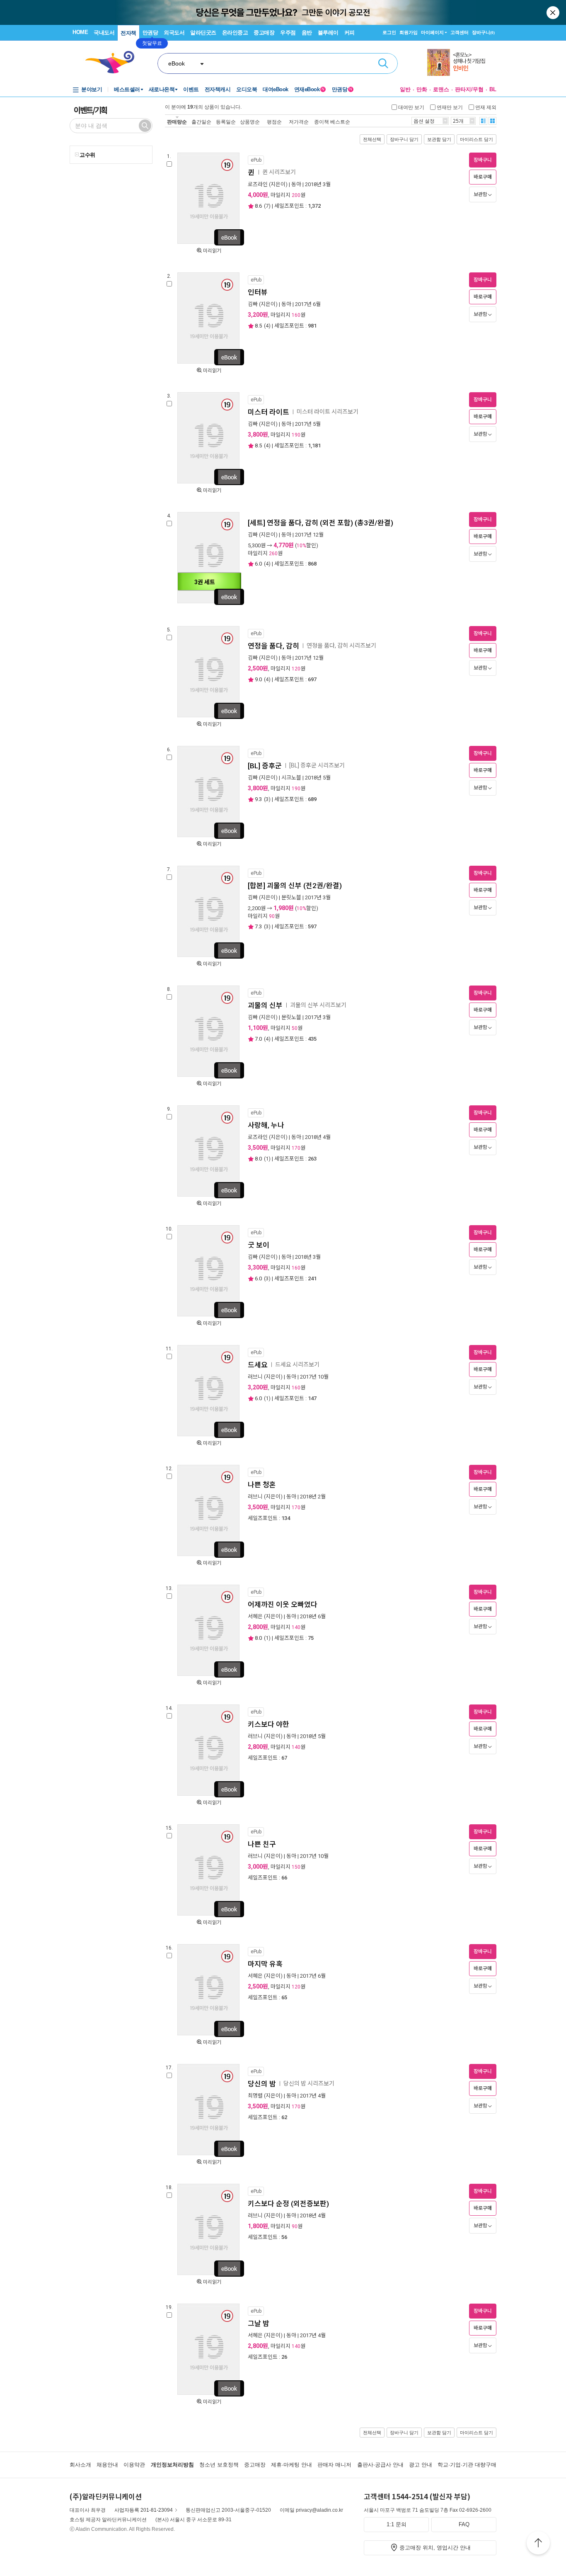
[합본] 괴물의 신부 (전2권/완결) (295, 886)
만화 (422, 89)
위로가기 (538, 2544)
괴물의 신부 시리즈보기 (318, 1005)
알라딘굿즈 (203, 33)
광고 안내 (421, 2465)
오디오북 (247, 89)
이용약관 (134, 2465)
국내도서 (104, 33)
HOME (80, 32)
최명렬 (255, 2096)
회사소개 (80, 2465)
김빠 (253, 304)
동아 (296, 184)
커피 (350, 33)
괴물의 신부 (265, 1005)
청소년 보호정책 (219, 2465)
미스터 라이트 (268, 412)
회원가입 (409, 32)
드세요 (258, 1365)
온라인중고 (235, 33)
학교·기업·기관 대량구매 (467, 2465)
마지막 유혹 (265, 1964)
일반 (405, 89)
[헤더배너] (462, 62)
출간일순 (201, 122)
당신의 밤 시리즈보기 (309, 2083)
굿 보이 (259, 1245)
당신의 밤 (262, 2084)
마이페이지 (432, 32)
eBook (177, 63)
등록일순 (226, 122)
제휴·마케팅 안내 (291, 2465)
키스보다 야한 (269, 1724)
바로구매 (483, 177)
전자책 (128, 33)
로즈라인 (258, 184)
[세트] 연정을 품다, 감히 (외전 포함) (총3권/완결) (320, 523)
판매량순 (177, 122)
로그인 (389, 32)
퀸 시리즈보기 (279, 172)
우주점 (288, 33)
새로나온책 (162, 89)
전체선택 (372, 139)
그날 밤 (259, 2323)
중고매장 (264, 33)
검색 (383, 63)
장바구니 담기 (404, 139)
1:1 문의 (397, 2524)
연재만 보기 (450, 107)
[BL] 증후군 (265, 766)
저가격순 (299, 122)
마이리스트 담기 (477, 139)
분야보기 (92, 89)
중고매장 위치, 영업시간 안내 (435, 2548)
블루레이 (328, 33)
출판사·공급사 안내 (380, 2465)
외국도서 (174, 33)
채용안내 (107, 2465)
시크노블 (291, 778)
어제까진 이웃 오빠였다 (283, 1605)
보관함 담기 (439, 139)
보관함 (480, 194)
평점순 (274, 122)
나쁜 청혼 (263, 1485)
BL (493, 89)
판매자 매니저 (334, 2465)
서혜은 (255, 1616)
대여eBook (276, 89)
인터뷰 (258, 292)
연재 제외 (486, 107)
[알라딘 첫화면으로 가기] (114, 62)
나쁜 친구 (262, 1844)
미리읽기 (212, 251)
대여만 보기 (411, 107)
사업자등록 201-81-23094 (144, 2510)
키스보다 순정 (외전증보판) (288, 2204)
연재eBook (309, 89)
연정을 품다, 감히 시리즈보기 (341, 646)
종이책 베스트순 (332, 122)
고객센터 (460, 32)
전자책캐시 (218, 89)
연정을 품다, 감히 (273, 646)
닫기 (554, 12)
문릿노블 (291, 897)
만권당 (150, 33)
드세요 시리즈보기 (297, 1364)
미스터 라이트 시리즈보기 (328, 412)
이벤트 (191, 89)
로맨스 (441, 89)
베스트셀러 (127, 89)
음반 (307, 33)
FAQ (464, 2524)
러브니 (255, 1377)
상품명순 (250, 122)
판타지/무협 (469, 89)
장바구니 (483, 32)
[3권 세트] (208, 602)
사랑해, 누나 (266, 1125)
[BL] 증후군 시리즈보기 (317, 765)
